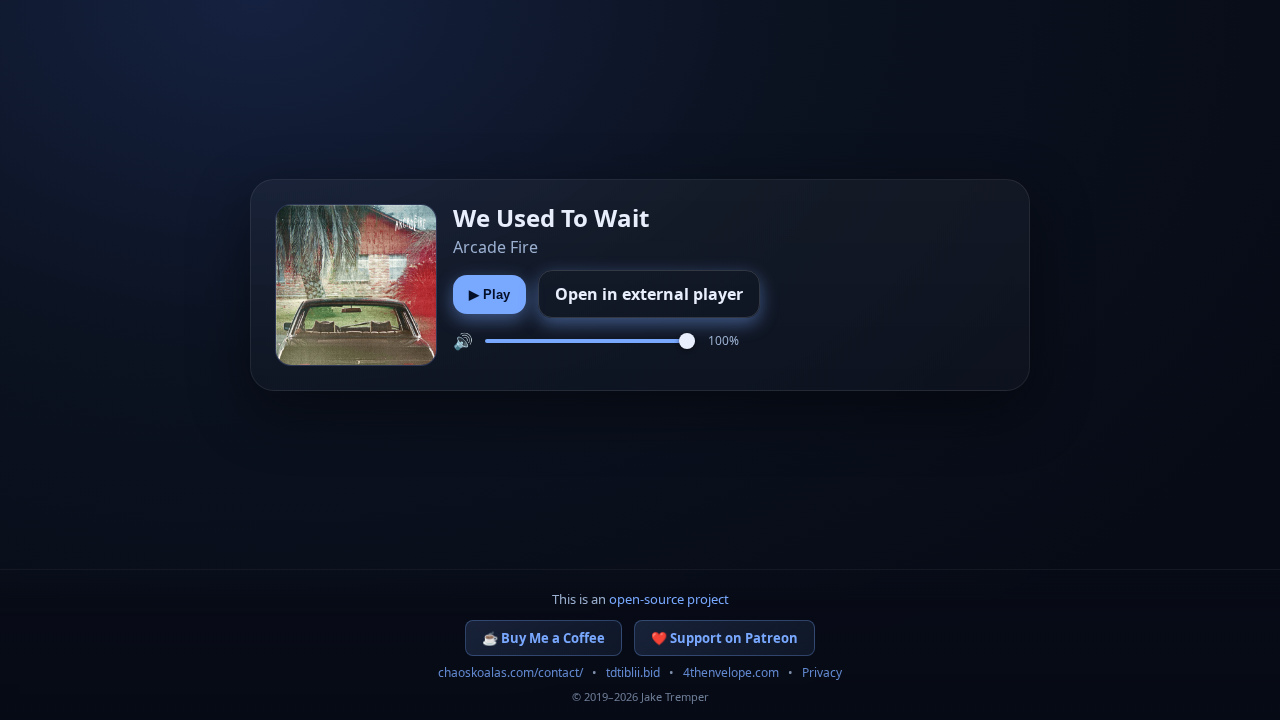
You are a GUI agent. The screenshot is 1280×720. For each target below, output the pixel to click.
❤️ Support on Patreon (724, 638)
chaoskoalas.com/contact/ (510, 672)
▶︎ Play (489, 294)
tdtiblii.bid (633, 672)
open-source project (669, 599)
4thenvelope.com (731, 672)
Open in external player (649, 294)
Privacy (822, 672)
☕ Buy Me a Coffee (543, 638)
